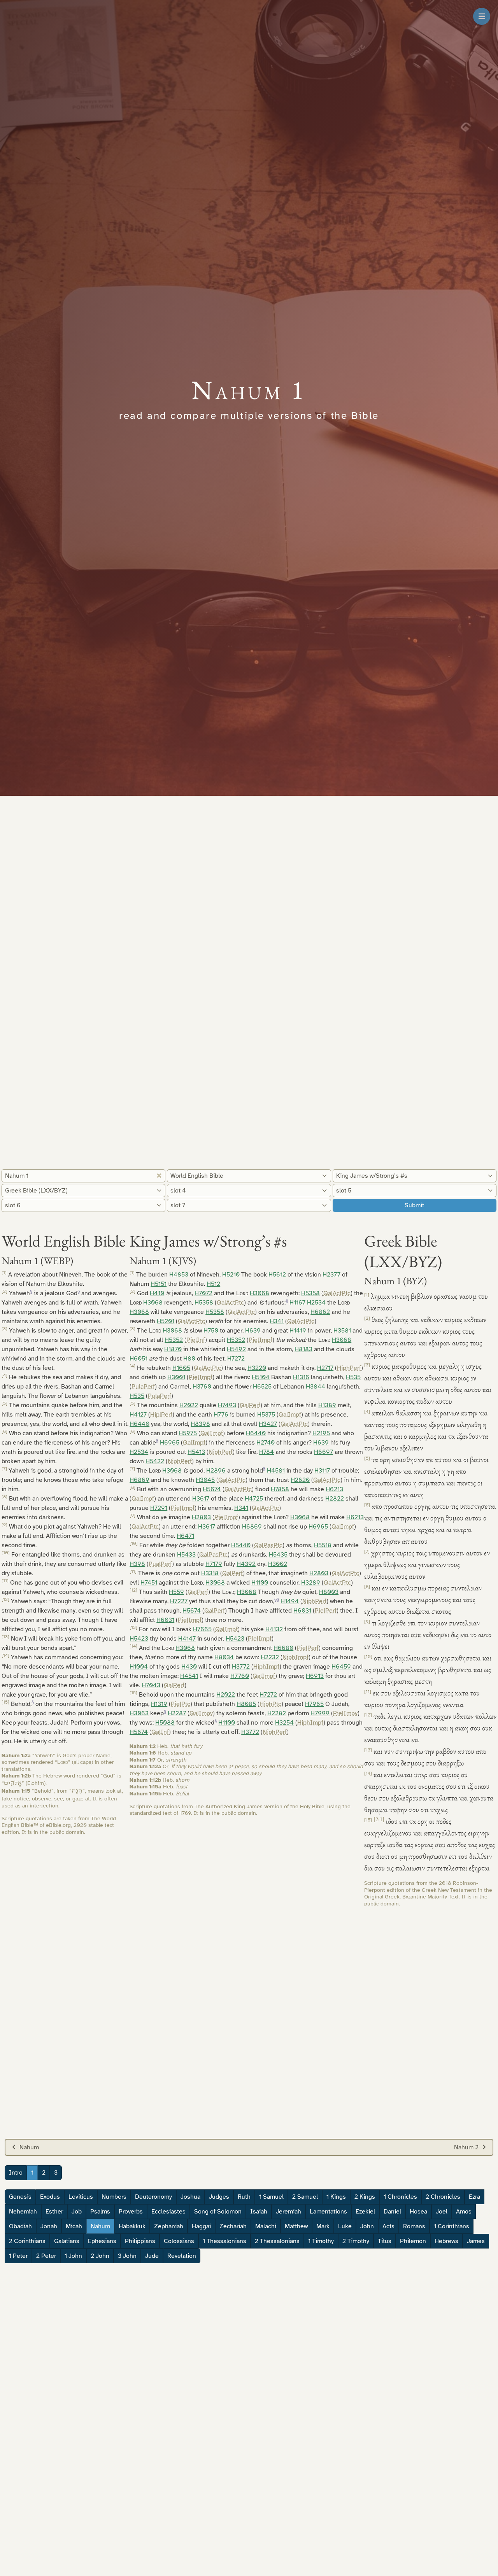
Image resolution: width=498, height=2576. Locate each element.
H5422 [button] (155, 1461)
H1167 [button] (297, 1303)
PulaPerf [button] (143, 1387)
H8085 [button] (246, 1704)
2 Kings (365, 2197)
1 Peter (18, 2256)
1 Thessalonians (224, 2241)
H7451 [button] (149, 1583)
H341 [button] (277, 1321)
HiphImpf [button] (266, 1667)
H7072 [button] (203, 1293)
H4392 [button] (246, 1564)
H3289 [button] (311, 1583)
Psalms (100, 2212)
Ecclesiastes (168, 2212)
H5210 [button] (231, 1275)
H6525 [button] (262, 1387)
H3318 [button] (210, 1573)
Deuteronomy (153, 2197)
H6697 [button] (324, 1452)
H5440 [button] (241, 1545)
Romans (414, 2226)
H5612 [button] (277, 1275)
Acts (388, 2226)
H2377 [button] (331, 1275)
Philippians (140, 2241)
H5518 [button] (323, 1545)
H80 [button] (189, 1359)
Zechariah (233, 2226)
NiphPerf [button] (221, 1452)
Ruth (244, 2197)
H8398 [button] (200, 1424)
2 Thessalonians (277, 2241)
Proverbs (131, 2212)
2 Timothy (356, 2241)
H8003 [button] (329, 1592)
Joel (442, 2212)
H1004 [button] (139, 1667)
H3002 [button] (278, 1564)
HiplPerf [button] (161, 1415)
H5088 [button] (165, 1723)
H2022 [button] (189, 1405)
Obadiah (20, 2226)
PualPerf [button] (160, 1564)
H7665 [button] (202, 1629)
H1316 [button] (301, 1377)
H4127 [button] (138, 1415)
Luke (345, 2226)
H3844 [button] (316, 1387)
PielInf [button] (196, 1340)
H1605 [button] (181, 1368)
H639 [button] (253, 1331)
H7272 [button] (236, 1359)
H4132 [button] (274, 1629)
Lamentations (328, 2212)
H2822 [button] (335, 1499)
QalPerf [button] (250, 1405)
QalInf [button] (160, 1732)
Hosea (418, 2212)
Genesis (20, 2197)
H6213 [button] (334, 1489)
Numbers (114, 2197)
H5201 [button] (166, 1321)
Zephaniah (169, 2226)
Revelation (182, 2256)
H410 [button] (157, 1293)
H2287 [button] (177, 1713)
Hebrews (446, 2241)
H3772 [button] (241, 1667)
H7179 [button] (214, 1564)
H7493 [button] (227, 1405)
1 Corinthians (452, 2226)
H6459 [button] (341, 1667)
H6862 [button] (320, 1312)
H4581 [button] (276, 1471)
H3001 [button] (176, 1377)
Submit (414, 1205)
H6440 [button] (139, 1424)
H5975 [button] (188, 1433)
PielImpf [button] (260, 1340)
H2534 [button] (316, 1303)
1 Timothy (321, 2241)
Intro (16, 2173)
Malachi (266, 2226)
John (367, 2226)
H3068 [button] (260, 1293)
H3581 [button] (342, 1331)
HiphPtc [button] (270, 1704)
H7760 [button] (240, 1676)
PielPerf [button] (326, 1611)
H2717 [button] (325, 1368)
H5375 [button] (266, 1415)
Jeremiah (288, 2212)
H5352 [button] (174, 1340)
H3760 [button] (202, 1387)
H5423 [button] (139, 1639)
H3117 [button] (322, 1471)
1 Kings (336, 2197)
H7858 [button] (280, 1489)
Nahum (29, 2147)
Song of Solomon (218, 2212)
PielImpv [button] (345, 1713)
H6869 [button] (139, 1480)
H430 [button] (189, 1667)
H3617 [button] (201, 1499)
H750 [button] (211, 1331)
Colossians (179, 2241)
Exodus (50, 2197)
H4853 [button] (179, 1275)
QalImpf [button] (290, 1415)
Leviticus (81, 2197)
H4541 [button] (189, 1676)
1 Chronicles (400, 2197)
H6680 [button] (283, 1648)
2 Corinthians (27, 2241)
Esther (54, 2212)
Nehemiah (23, 2212)
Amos (464, 2212)
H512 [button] (213, 1284)
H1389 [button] (327, 1405)
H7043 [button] (151, 1685)
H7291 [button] (159, 1508)
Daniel (392, 2212)
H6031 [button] (302, 1611)
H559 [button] (176, 1592)
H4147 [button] (187, 1639)
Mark (323, 2226)
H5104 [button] (261, 1377)
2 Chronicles (443, 2197)
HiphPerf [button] (349, 1368)
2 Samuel (305, 2197)
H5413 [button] (196, 1452)
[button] (31, 1293)
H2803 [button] (201, 1517)
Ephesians (102, 2241)
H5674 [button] (212, 1489)
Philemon (413, 2241)
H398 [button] (137, 1564)
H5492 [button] (236, 1349)
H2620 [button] (300, 1480)
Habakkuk (132, 2226)
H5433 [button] (186, 1555)
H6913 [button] (315, 1676)
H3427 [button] (268, 1424)
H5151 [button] (159, 1284)
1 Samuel (271, 2197)
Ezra (474, 2197)
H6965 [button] (170, 1443)
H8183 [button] (303, 1349)
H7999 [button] (320, 1713)
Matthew (296, 2226)
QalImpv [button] (201, 1713)
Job (77, 2212)
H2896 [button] (216, 1471)
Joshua (190, 2197)
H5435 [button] (278, 1555)
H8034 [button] (224, 1657)
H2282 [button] (277, 1713)
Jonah (49, 2226)
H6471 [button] (185, 1536)
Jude (152, 2256)
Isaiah (259, 2212)
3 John (127, 2256)
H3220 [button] (257, 1368)
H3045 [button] (205, 1480)
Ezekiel (365, 2212)
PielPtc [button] (181, 1704)
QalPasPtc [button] (268, 1545)
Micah (74, 2226)
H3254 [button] (284, 1723)
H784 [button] (267, 1452)
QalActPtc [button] (337, 1293)
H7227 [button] (179, 1601)
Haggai (201, 2226)
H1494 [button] (290, 1601)
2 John (100, 2256)
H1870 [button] (173, 1349)
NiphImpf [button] (295, 1657)
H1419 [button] (298, 1331)
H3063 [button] (139, 1713)
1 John (73, 2256)
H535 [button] (353, 1377)
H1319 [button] (159, 1704)
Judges (219, 2197)
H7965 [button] (314, 1704)
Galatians (67, 2241)
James (476, 2241)
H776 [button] (221, 1415)
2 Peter (46, 2256)
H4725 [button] (254, 1499)
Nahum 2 (466, 2147)
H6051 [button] (139, 1359)
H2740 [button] (266, 1443)
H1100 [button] (260, 1583)
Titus (385, 2241)
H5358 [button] (310, 1293)
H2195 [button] (321, 1433)
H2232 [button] (270, 1657)
